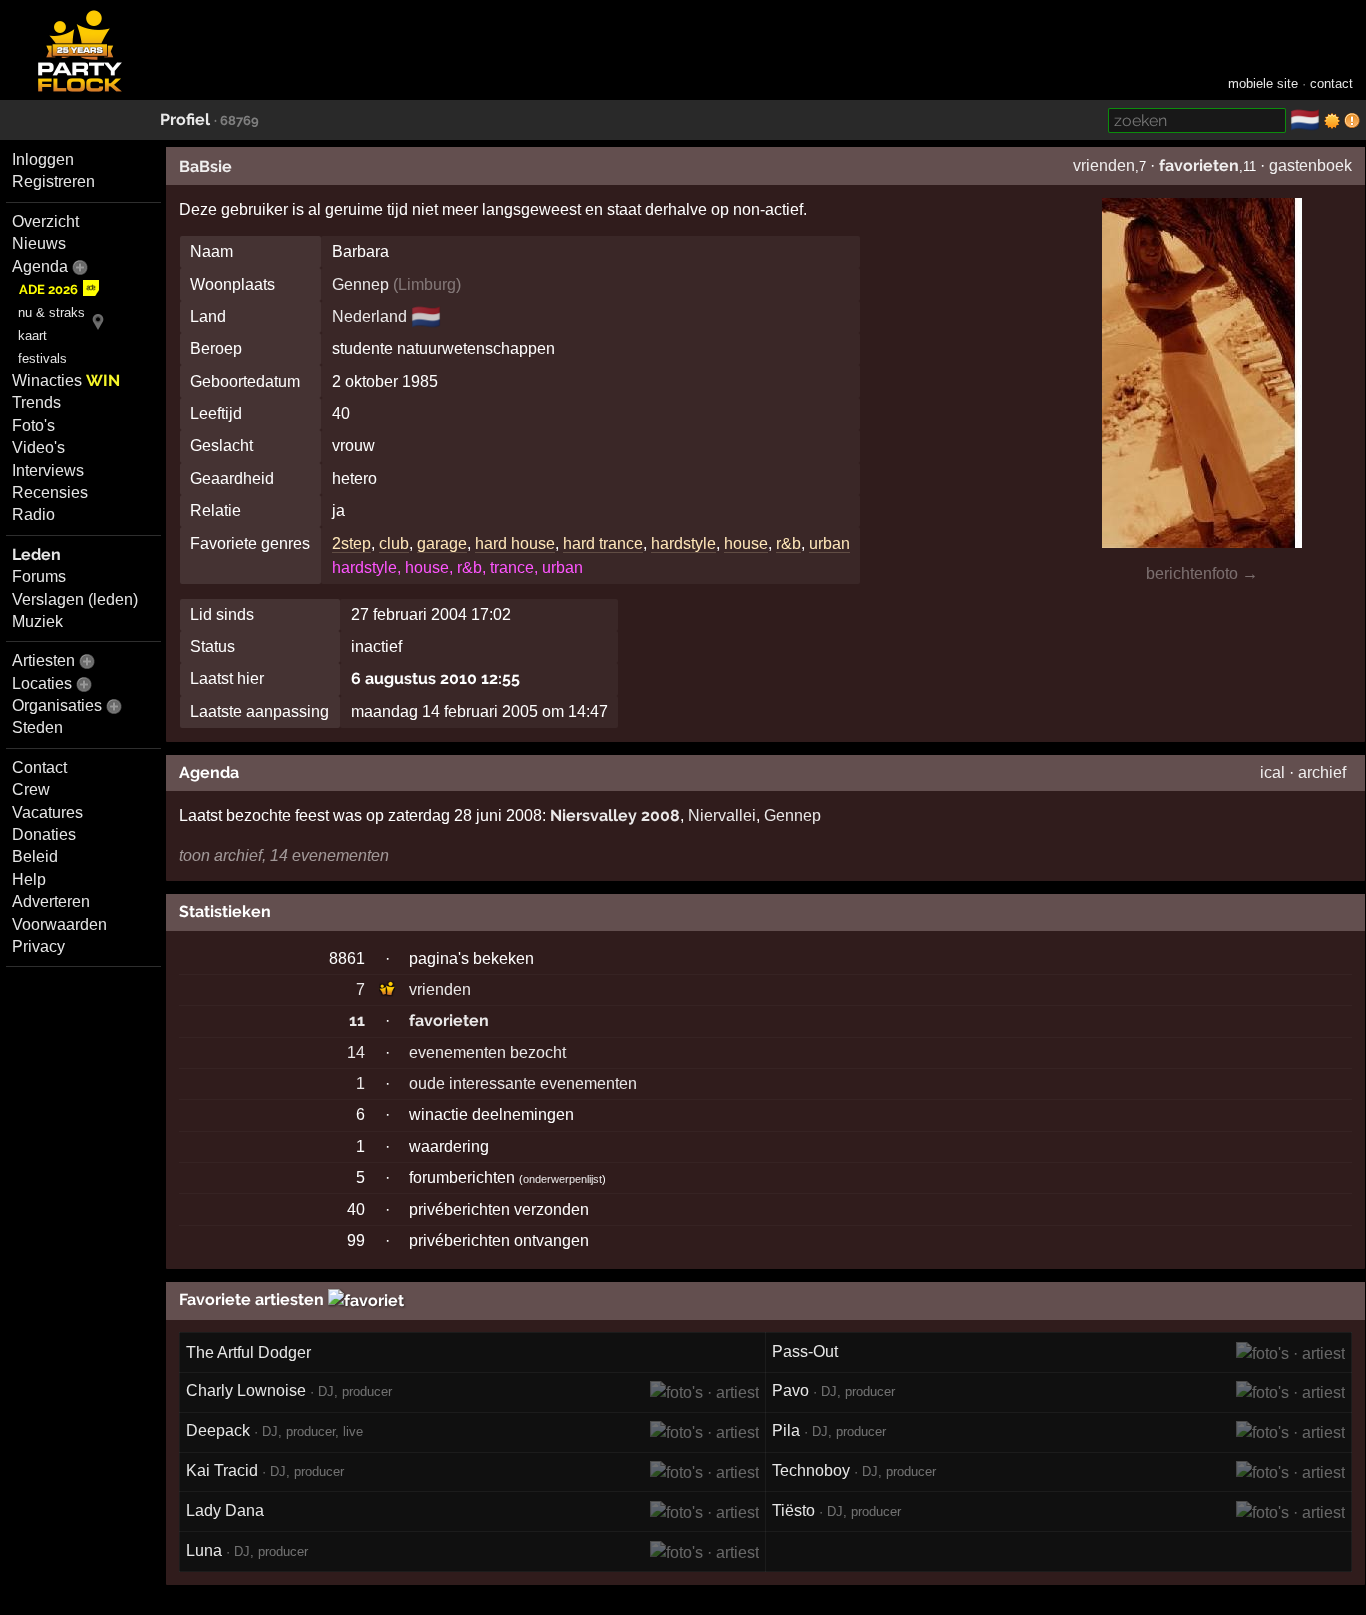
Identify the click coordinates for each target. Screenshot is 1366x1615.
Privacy (38, 946)
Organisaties (57, 705)
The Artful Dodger (248, 1352)
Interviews (48, 470)
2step (351, 543)
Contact (39, 767)
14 (356, 1052)
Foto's (33, 425)
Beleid (35, 856)
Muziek (37, 621)
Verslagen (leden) (75, 599)
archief (1322, 772)
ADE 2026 (48, 289)
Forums (39, 576)
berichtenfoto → (1202, 573)
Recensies (50, 492)
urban (829, 543)
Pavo (790, 1390)
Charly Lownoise (246, 1390)
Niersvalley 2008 (615, 815)
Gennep (360, 284)
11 (357, 1020)
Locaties (42, 683)
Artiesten (43, 660)
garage (442, 543)
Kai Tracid (222, 1470)
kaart (32, 335)
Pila (786, 1430)
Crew (31, 789)
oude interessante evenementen (523, 1083)
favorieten (1199, 165)
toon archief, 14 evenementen (284, 855)
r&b (788, 543)
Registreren (53, 181)
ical (1272, 772)
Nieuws (39, 243)
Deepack (218, 1430)
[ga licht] (1332, 121)
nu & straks (51, 312)
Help (29, 879)
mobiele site (1263, 83)
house (746, 543)
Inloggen (43, 159)
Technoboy (811, 1470)
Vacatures (47, 812)
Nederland (369, 316)
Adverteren (51, 901)
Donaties (44, 834)
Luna (204, 1550)
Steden (37, 727)
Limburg (427, 284)
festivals (42, 358)
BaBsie (205, 166)
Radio (33, 514)
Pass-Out (805, 1351)
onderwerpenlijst (562, 1179)
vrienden (1104, 165)
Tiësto (793, 1510)
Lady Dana (225, 1510)
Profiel (185, 119)
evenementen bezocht (487, 1052)
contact (1331, 83)
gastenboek (1310, 165)
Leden (36, 554)
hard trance (603, 543)
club (394, 543)
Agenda (40, 266)
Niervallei (722, 815)
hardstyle (683, 543)
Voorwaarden (59, 924)
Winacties (66, 380)
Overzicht (45, 221)
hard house (515, 543)
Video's (38, 447)
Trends (36, 402)
